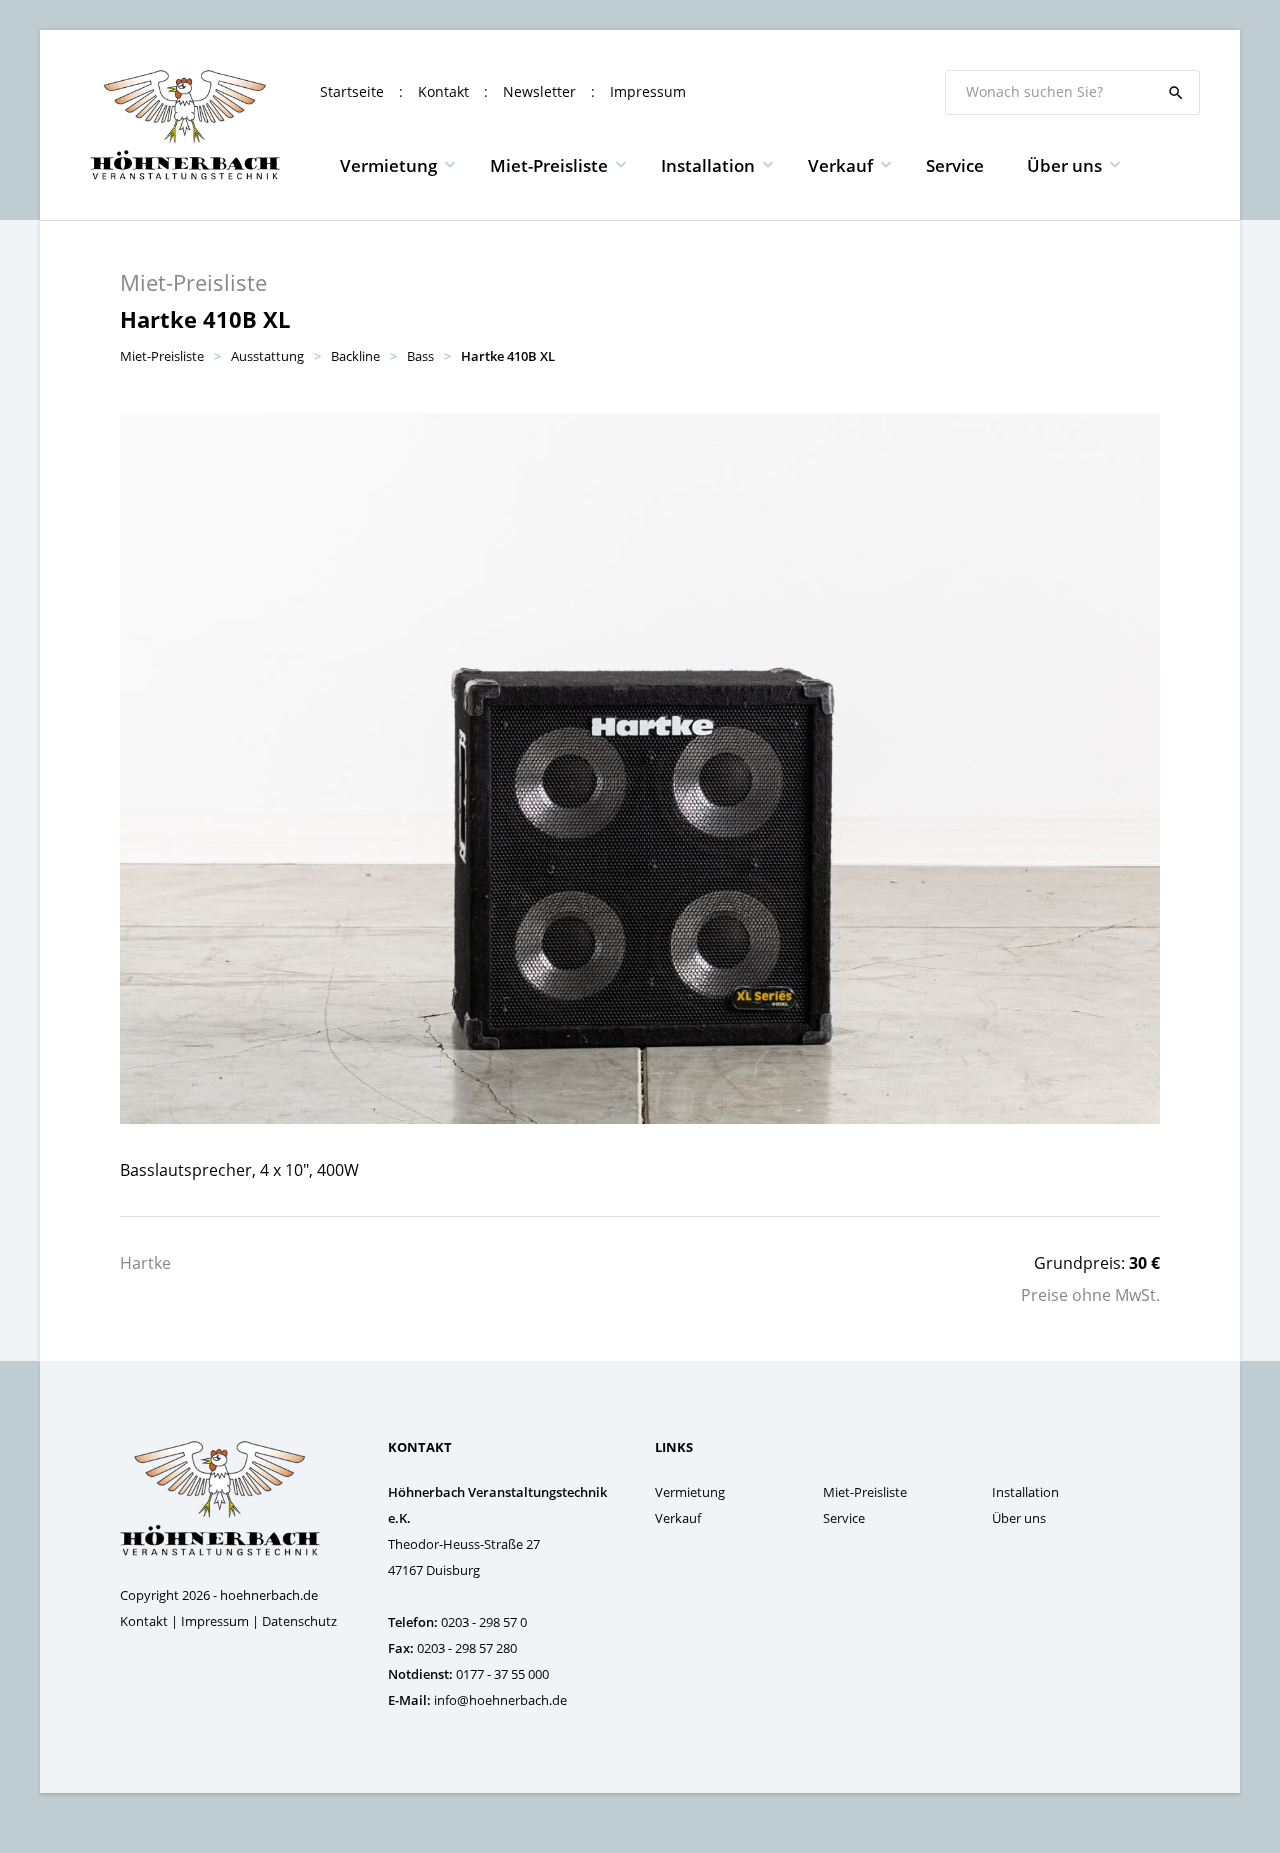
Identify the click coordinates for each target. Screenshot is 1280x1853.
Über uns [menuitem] (1064, 165)
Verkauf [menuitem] (840, 165)
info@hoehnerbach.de (500, 1700)
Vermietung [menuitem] (388, 165)
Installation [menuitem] (708, 165)
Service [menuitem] (955, 165)
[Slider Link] (640, 768)
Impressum (648, 91)
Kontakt (443, 91)
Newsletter (539, 91)
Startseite (352, 91)
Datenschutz (299, 1621)
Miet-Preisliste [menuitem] (549, 165)
